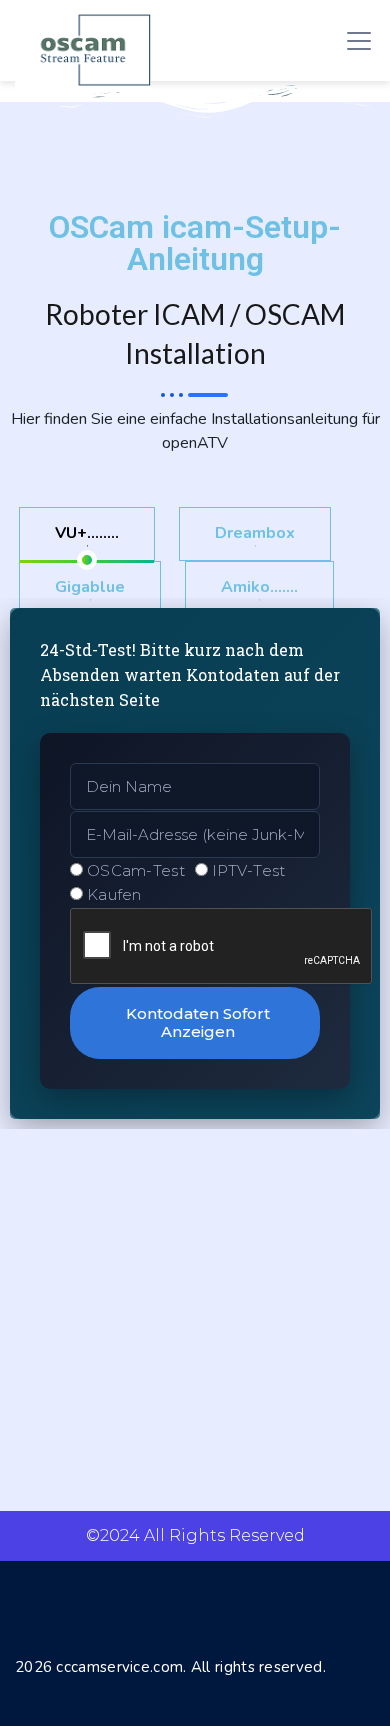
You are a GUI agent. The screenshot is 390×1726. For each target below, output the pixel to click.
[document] (195, 863)
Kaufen (114, 894)
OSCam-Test (136, 870)
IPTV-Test (249, 870)
